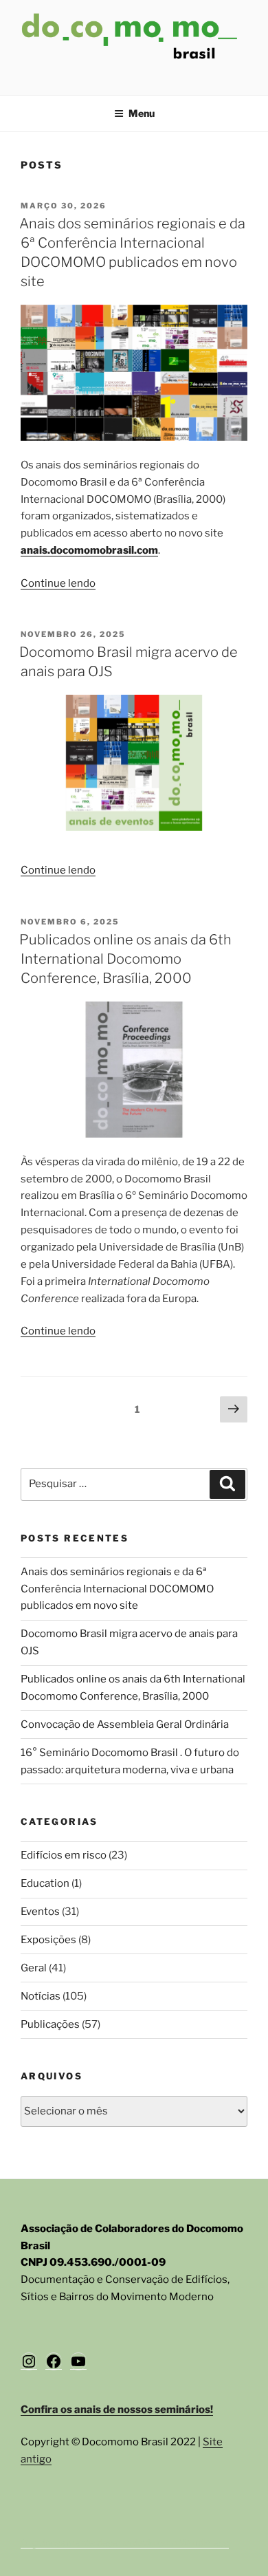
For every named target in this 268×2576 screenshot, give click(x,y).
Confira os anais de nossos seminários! (117, 2410)
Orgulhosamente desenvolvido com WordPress (125, 2543)
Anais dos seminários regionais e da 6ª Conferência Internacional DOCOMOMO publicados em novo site (117, 1589)
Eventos (40, 1912)
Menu (142, 113)
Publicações (50, 2024)
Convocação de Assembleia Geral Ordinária (125, 1724)
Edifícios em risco (64, 1855)
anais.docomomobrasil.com (89, 550)
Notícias (41, 1996)
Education (45, 1883)
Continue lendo (58, 583)
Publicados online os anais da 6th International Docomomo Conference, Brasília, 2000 (125, 959)
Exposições (48, 1940)
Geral (34, 1968)
